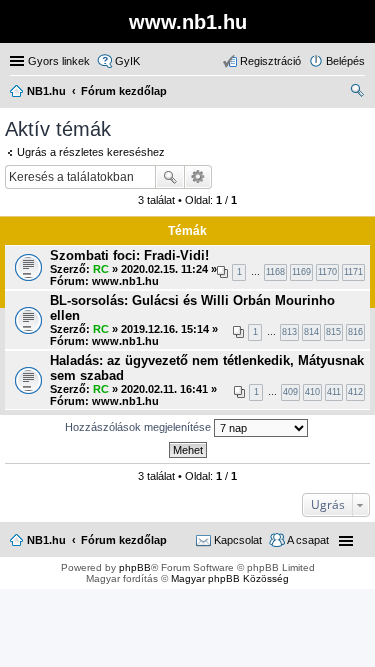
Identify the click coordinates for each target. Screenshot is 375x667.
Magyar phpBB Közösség (230, 578)
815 (333, 332)
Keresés (170, 177)
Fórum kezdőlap (124, 540)
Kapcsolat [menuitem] (238, 540)
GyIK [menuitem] (127, 61)
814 (311, 332)
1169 (301, 272)
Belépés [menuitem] (345, 61)
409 (290, 392)
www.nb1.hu (125, 281)
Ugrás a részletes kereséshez (91, 152)
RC (101, 269)
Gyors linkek (59, 61)
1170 (327, 272)
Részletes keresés (198, 177)
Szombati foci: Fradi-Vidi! (129, 255)
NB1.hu (46, 540)
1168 (275, 272)
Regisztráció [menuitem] (270, 61)
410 (312, 392)
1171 (353, 272)
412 (355, 392)
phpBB (135, 567)
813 (289, 332)
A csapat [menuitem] (308, 540)
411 (334, 392)
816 (355, 332)
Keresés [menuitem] (357, 93)
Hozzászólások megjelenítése (139, 427)
